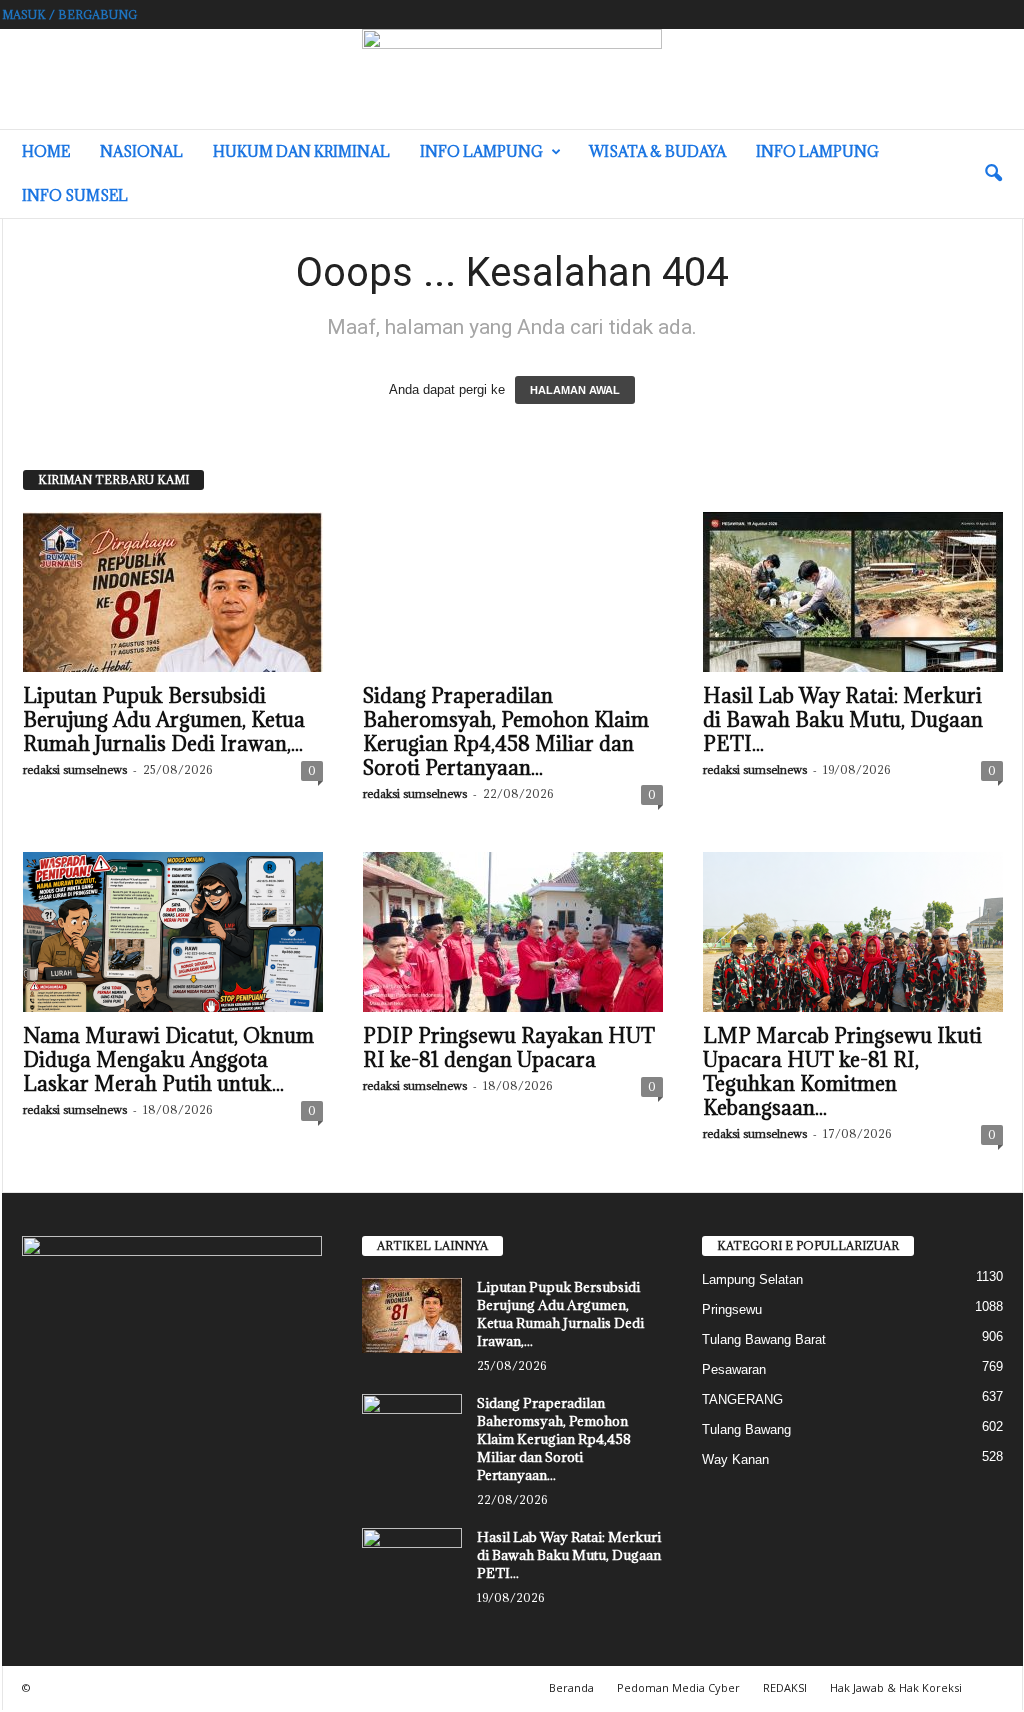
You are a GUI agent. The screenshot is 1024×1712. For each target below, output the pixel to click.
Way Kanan (735, 1459)
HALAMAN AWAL (575, 390)
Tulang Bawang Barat (764, 1339)
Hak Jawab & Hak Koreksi (896, 1687)
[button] (993, 174)
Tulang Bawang (746, 1429)
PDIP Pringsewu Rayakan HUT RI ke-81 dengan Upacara (509, 1048)
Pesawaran (734, 1369)
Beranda (571, 1687)
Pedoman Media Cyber (678, 1687)
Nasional (141, 151)
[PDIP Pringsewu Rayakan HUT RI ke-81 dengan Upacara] (513, 932)
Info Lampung (481, 151)
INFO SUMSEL (75, 195)
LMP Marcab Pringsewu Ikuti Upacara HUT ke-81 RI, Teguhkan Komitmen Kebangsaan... (842, 1072)
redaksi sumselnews (75, 769)
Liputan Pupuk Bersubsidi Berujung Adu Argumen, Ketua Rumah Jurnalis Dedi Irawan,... (164, 720)
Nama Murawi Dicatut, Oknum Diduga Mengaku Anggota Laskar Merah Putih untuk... (168, 1060)
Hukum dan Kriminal (301, 151)
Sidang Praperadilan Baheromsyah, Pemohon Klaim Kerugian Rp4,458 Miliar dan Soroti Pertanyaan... (506, 732)
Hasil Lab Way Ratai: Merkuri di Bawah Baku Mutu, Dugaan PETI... (843, 720)
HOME (46, 151)
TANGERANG (742, 1399)
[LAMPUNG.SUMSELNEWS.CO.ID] (512, 79)
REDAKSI (785, 1687)
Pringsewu (732, 1309)
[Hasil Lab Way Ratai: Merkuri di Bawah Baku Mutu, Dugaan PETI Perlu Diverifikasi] (853, 592)
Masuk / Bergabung (69, 14)
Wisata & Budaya (657, 151)
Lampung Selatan (752, 1279)
